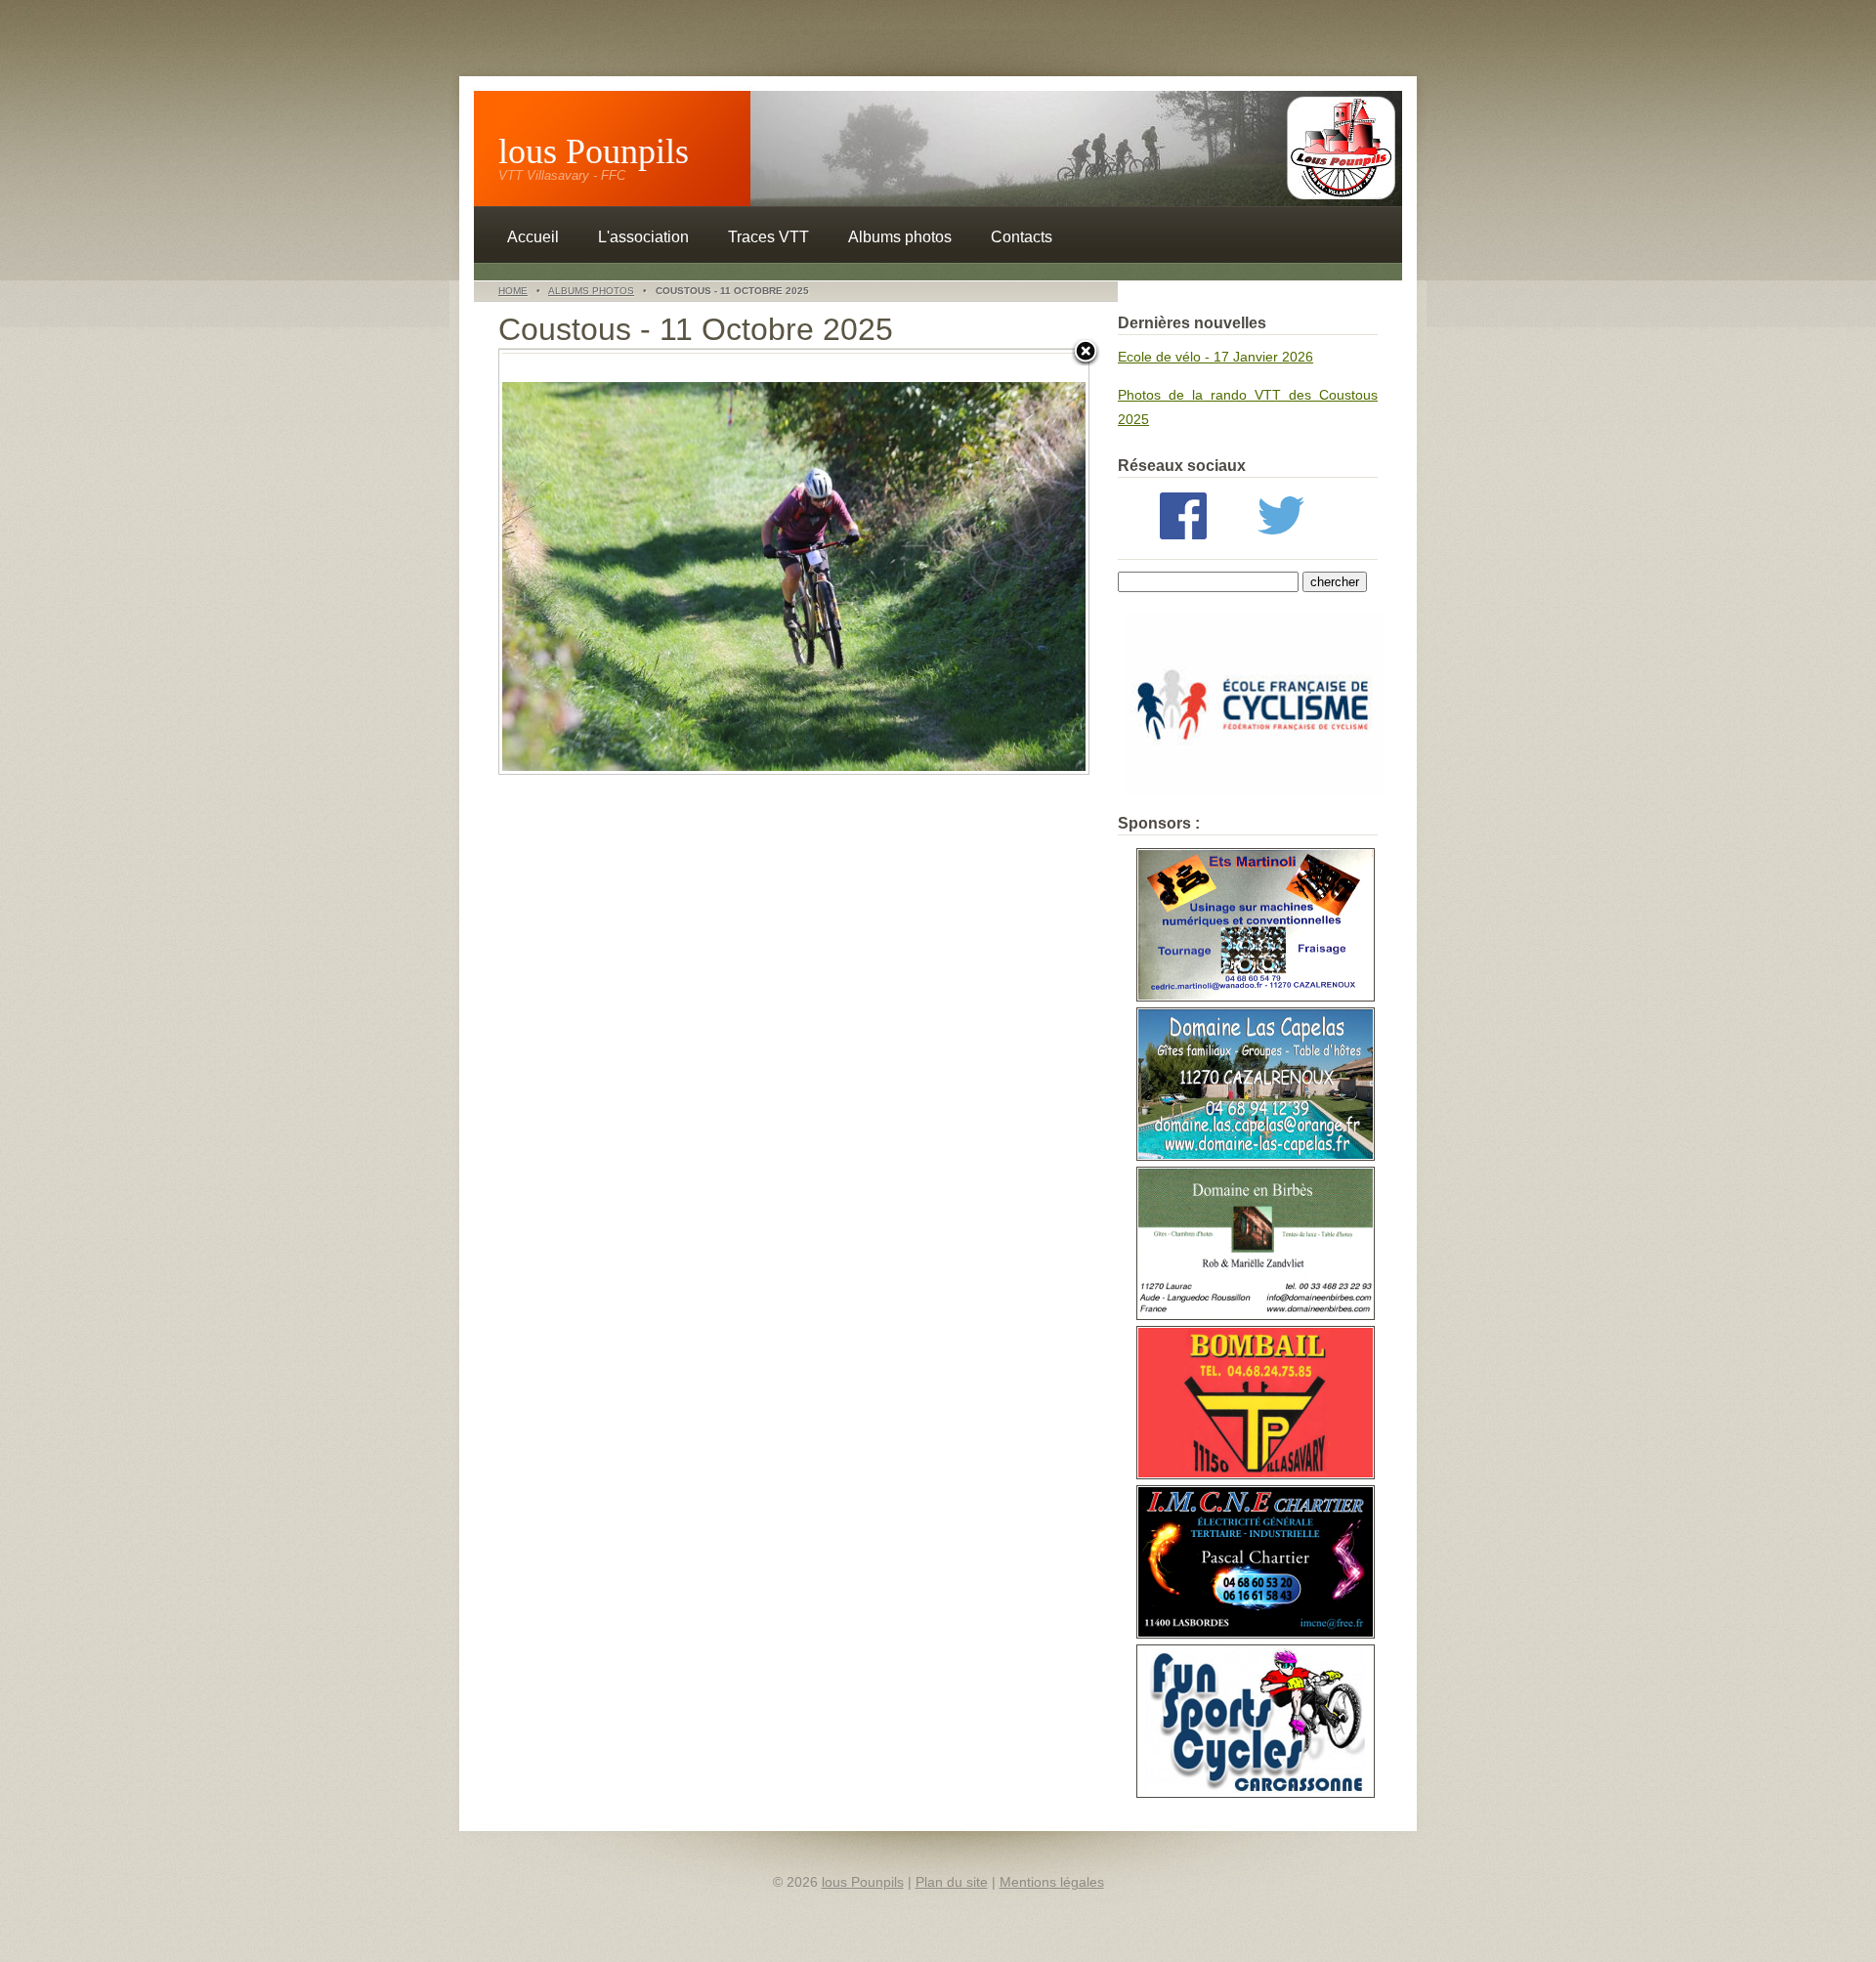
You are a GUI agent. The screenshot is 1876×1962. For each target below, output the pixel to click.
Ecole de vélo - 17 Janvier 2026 (1215, 357)
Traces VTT (768, 237)
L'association (643, 237)
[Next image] (985, 562)
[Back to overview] (1086, 353)
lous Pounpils (594, 151)
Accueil (533, 237)
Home (513, 291)
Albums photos (900, 237)
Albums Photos (591, 291)
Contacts (1022, 237)
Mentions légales (1052, 1882)
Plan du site (952, 1882)
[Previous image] (602, 562)
